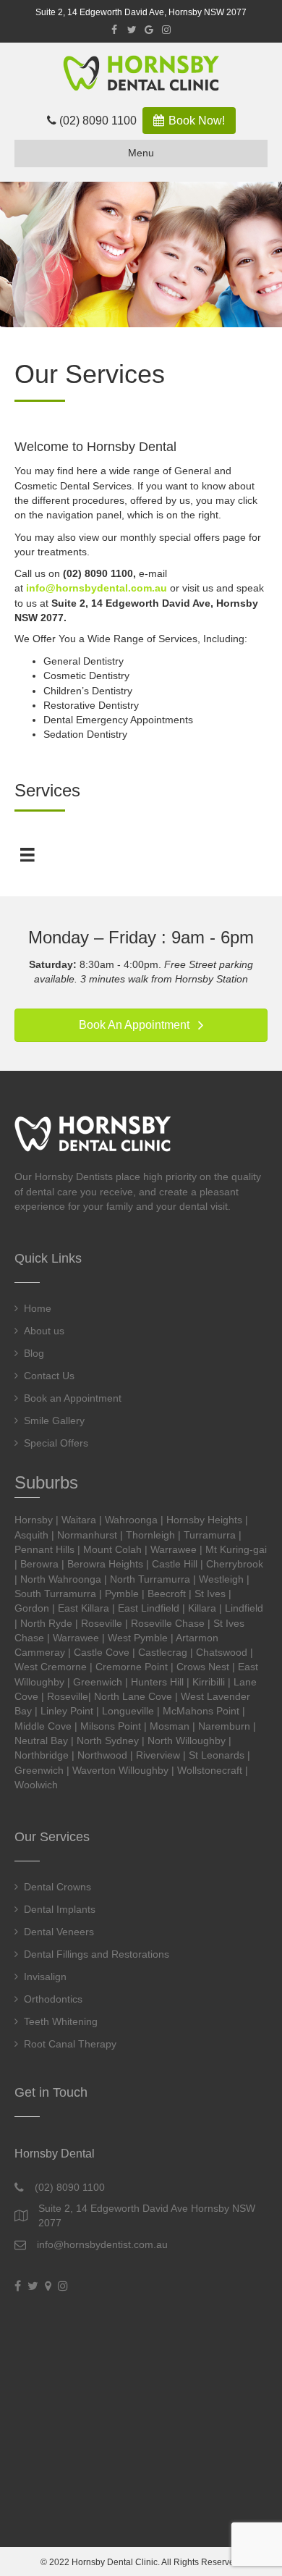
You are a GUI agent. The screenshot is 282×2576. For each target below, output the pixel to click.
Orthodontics (53, 1999)
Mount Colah (112, 1549)
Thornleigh (150, 1535)
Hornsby (34, 1520)
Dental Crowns (57, 1887)
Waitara (79, 1520)
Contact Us (49, 1376)
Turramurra (210, 1535)
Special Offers (56, 1443)
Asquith (31, 1535)
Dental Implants (60, 1909)
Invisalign (45, 1977)
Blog (34, 1353)
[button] (141, 1026)
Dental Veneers (59, 1932)
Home (38, 1308)
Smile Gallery (54, 1420)
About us (44, 1331)
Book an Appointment (73, 1398)
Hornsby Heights (204, 1520)
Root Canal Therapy (70, 2044)
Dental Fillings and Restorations (97, 1954)
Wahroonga (131, 1520)
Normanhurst (87, 1535)
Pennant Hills (44, 1549)
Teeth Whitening (61, 2021)
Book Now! (195, 121)
